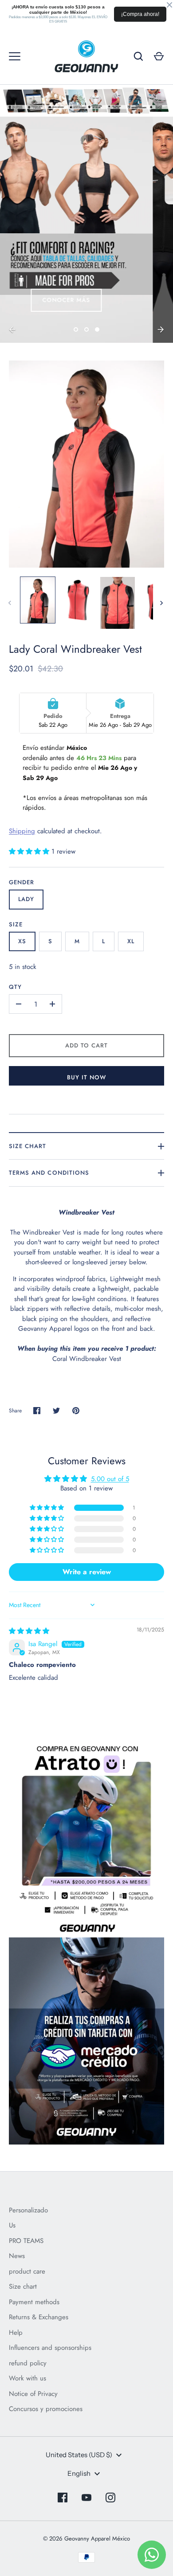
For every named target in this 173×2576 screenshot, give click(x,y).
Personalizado (28, 2210)
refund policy (28, 2363)
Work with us (28, 2378)
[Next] (161, 329)
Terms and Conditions (49, 1173)
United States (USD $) (79, 2455)
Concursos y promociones (46, 2409)
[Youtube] (86, 2498)
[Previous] (12, 329)
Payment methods (34, 2302)
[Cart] (159, 56)
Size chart (28, 1146)
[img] (29, 1631)
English (79, 2473)
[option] (86, 230)
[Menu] (15, 56)
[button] (30, 851)
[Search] (138, 56)
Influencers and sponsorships (50, 2348)
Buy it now (87, 1077)
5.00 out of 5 (110, 1479)
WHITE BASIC (124, 303)
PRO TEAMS (26, 2241)
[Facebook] (63, 2498)
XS (22, 941)
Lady (26, 899)
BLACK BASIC (50, 303)
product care (27, 2271)
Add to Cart (87, 1045)
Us (12, 2225)
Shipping (22, 831)
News (17, 2256)
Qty (15, 987)
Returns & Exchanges (39, 2317)
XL (131, 941)
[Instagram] (110, 2498)
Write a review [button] (87, 1572)
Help (16, 2333)
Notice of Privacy (33, 2394)
